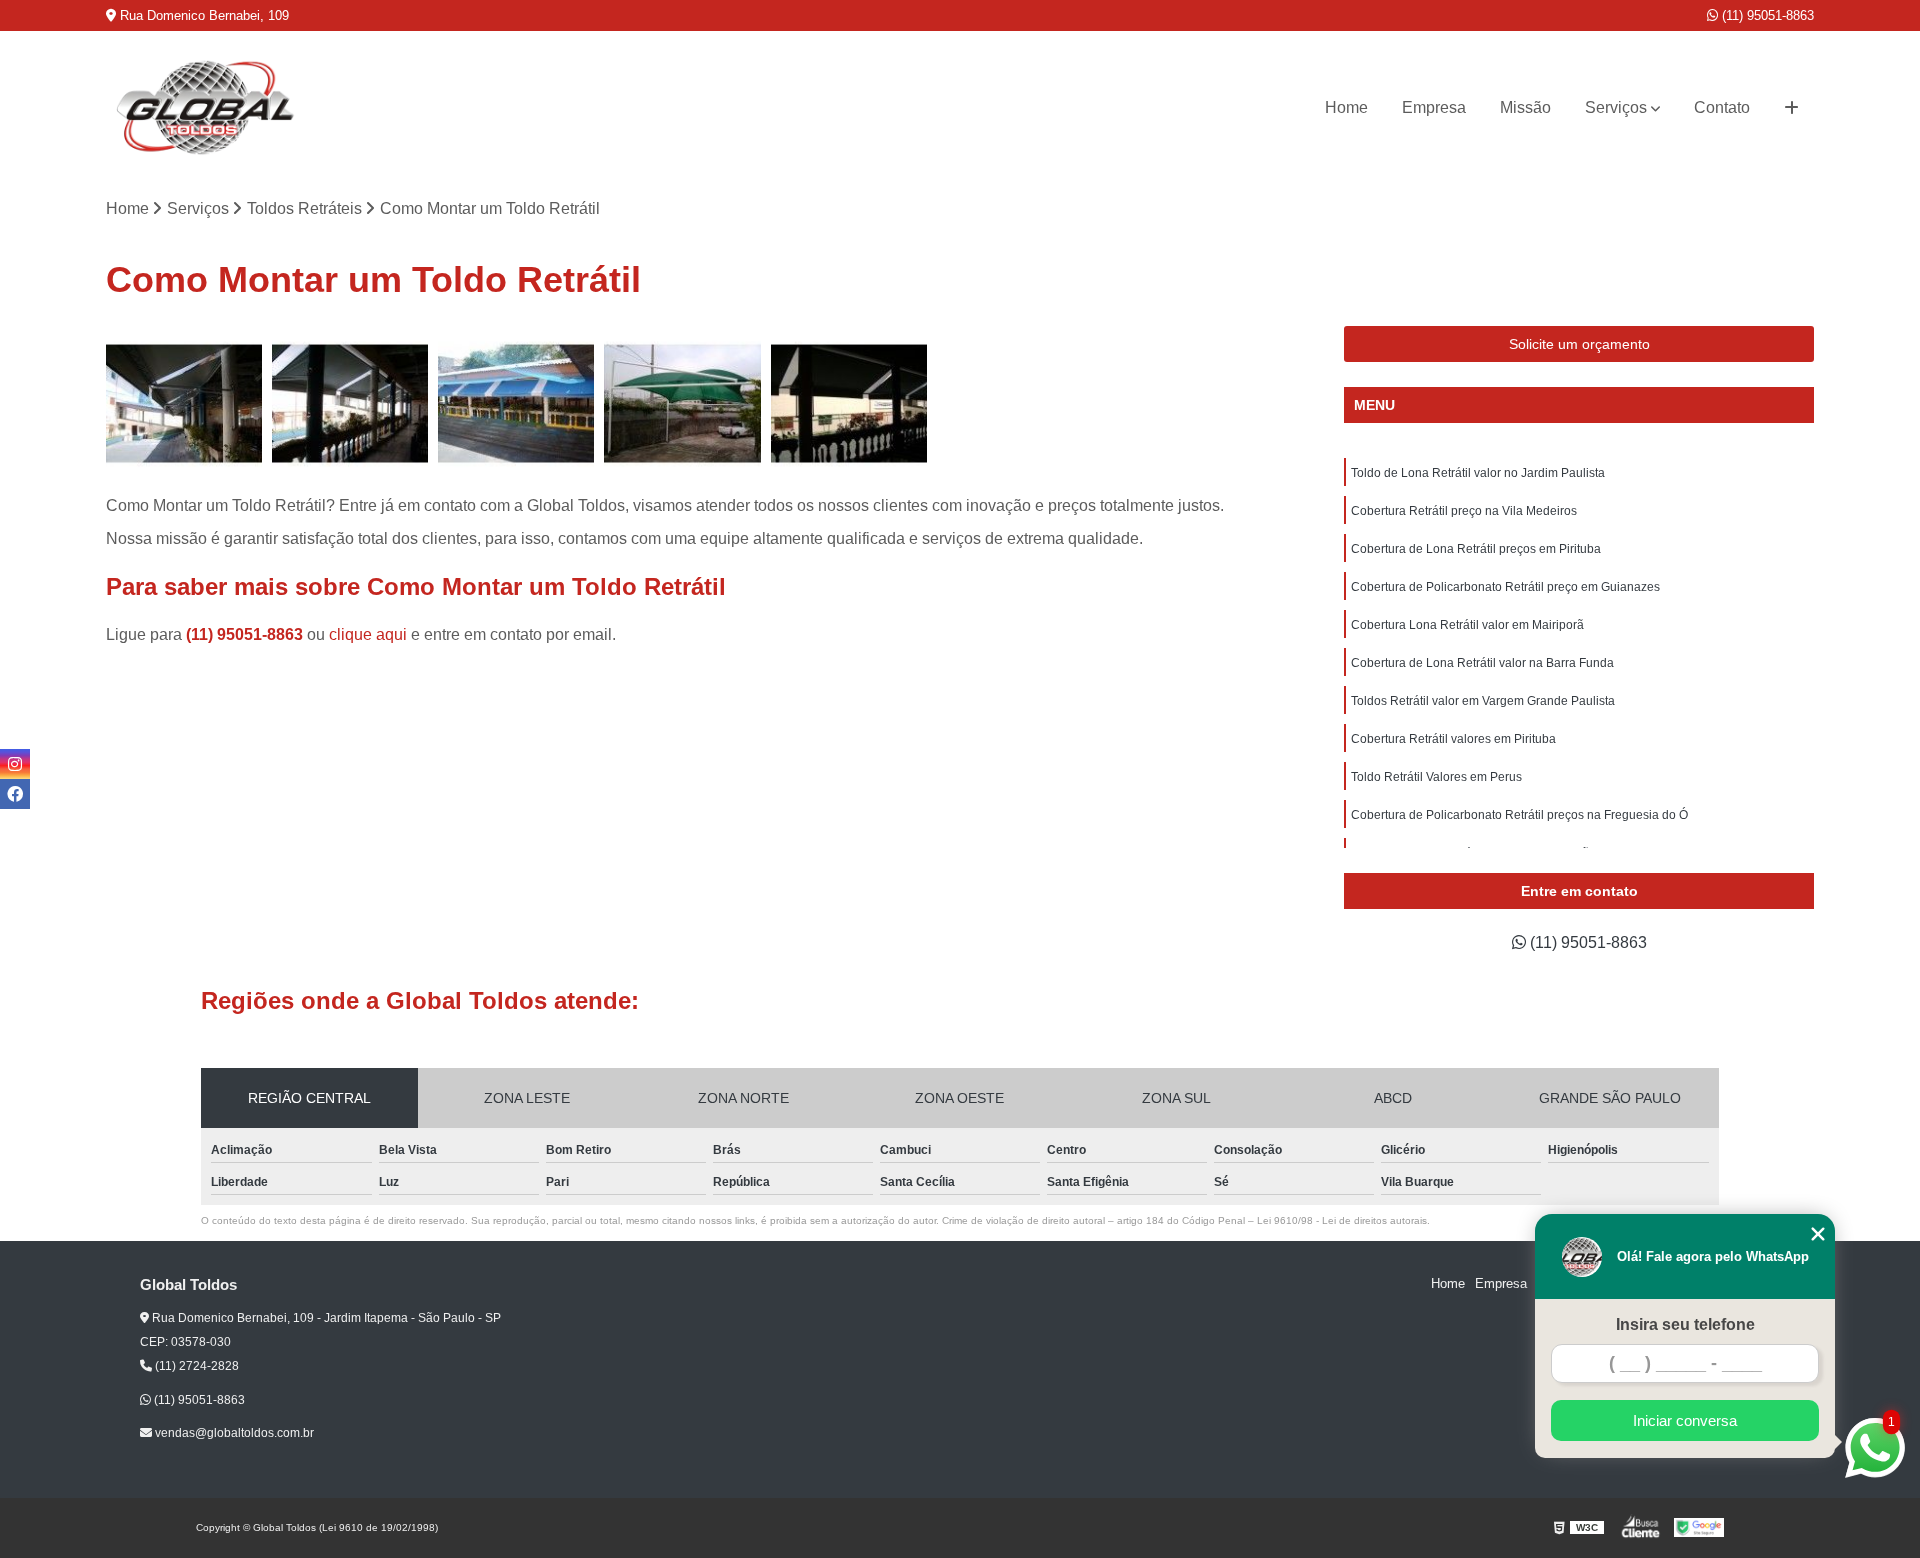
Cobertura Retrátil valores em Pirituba (1453, 739)
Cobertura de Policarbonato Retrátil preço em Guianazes (1505, 587)
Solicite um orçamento (1579, 344)
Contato (1722, 107)
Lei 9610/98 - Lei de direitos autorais (1342, 1220)
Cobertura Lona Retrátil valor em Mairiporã (1467, 625)
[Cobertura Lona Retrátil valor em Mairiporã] (849, 404)
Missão (1525, 107)
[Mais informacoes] (1791, 108)
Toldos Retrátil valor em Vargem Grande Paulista (1483, 701)
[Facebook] (15, 794)
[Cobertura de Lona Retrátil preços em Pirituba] (516, 404)
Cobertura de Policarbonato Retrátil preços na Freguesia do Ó (1519, 815)
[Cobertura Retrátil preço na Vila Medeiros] (350, 404)
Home (1346, 107)
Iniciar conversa (1685, 1420)
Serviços (1616, 107)
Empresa (1434, 107)
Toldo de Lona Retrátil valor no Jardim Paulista (1478, 473)
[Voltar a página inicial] (206, 107)
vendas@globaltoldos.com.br (233, 1433)
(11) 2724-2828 (195, 1366)
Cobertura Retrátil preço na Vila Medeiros (1464, 511)
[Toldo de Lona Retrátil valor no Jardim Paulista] (184, 404)
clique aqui (368, 634)
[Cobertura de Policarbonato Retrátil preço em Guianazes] (682, 404)
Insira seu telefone (1685, 1324)
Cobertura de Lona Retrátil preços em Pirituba (1476, 549)
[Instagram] (15, 764)
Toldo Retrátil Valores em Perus (1436, 777)
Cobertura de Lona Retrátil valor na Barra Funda (1482, 663)
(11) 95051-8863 (1766, 15)
